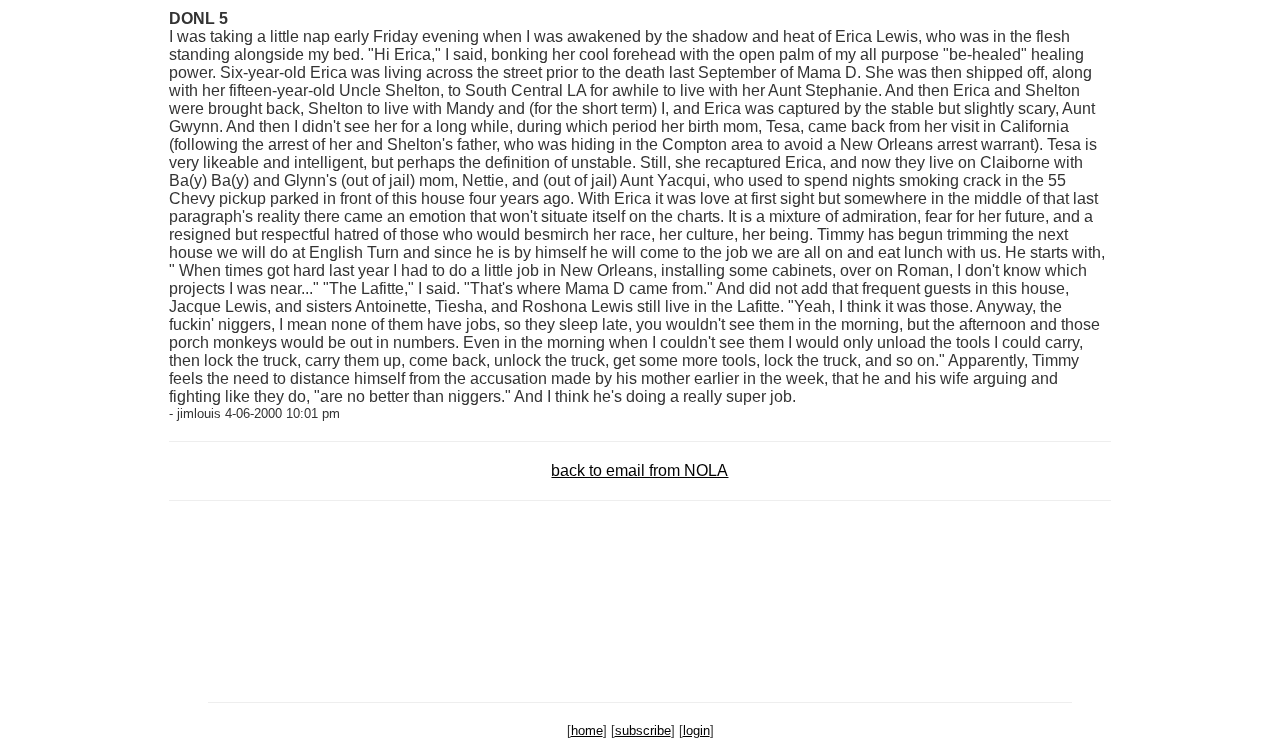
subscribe (643, 730)
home (587, 730)
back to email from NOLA (639, 470)
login (696, 730)
